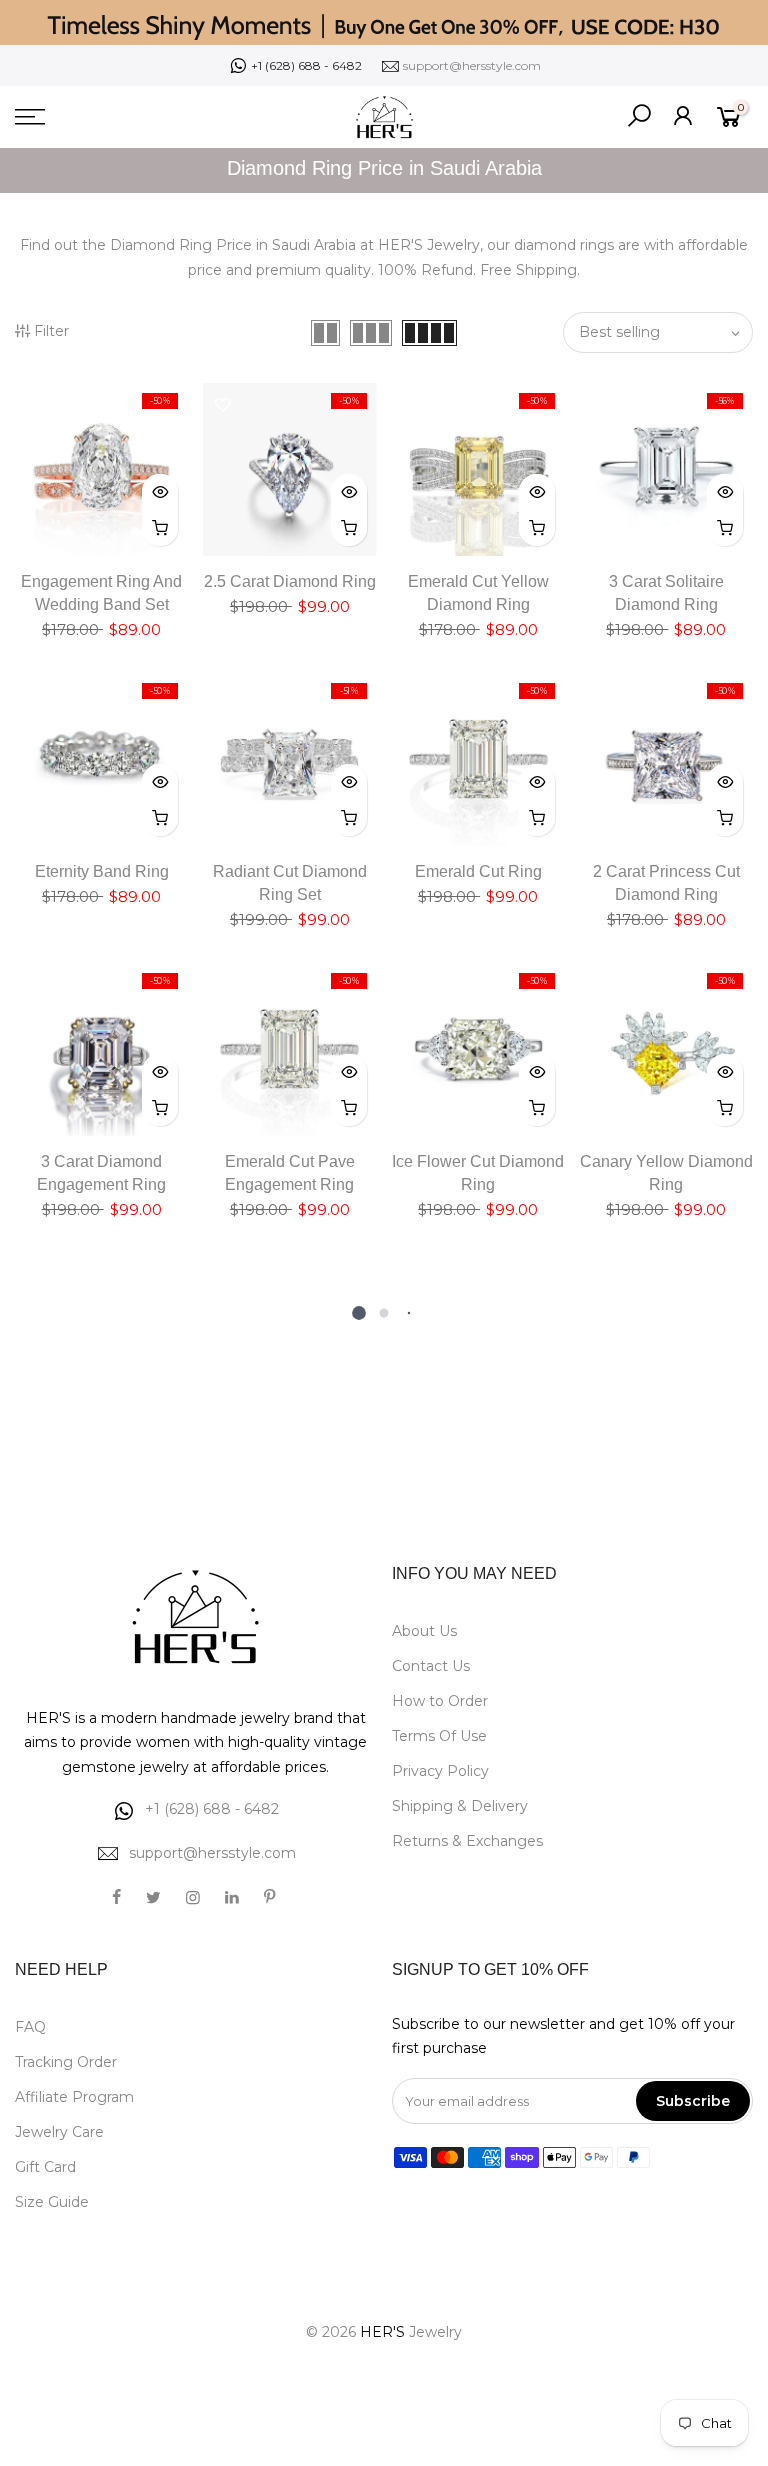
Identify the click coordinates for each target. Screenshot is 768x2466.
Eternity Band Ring (102, 871)
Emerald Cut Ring (478, 871)
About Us (424, 1631)
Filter (51, 331)
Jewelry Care (59, 2132)
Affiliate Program (74, 2097)
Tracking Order (66, 2062)
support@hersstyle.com (472, 65)
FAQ (30, 2027)
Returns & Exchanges (467, 1841)
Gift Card (45, 2167)
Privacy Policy (440, 1771)
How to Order (440, 1701)
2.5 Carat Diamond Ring (290, 581)
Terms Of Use (439, 1736)
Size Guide (52, 2202)
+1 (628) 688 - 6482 (306, 65)
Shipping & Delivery (460, 1806)
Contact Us (431, 1666)
